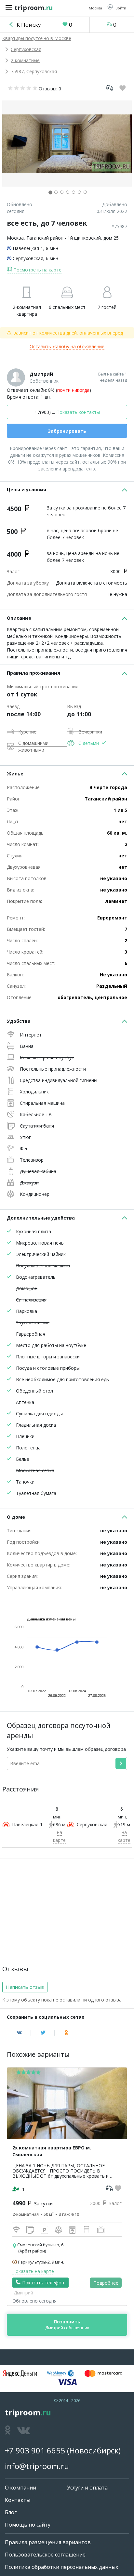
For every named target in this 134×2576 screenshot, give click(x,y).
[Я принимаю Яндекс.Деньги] (20, 2373)
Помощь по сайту (28, 2525)
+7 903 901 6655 (35, 2450)
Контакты (18, 2500)
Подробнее (106, 2283)
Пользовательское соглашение (45, 2555)
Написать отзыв (25, 1987)
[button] (117, 8)
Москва (15, 238)
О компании (20, 2488)
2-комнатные (25, 60)
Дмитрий (41, 374)
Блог (11, 2512)
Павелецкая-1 (28, 248)
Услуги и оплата (87, 2488)
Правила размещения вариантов (48, 2542)
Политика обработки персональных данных (61, 2567)
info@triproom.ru (37, 2466)
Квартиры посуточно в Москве (37, 38)
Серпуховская (26, 49)
